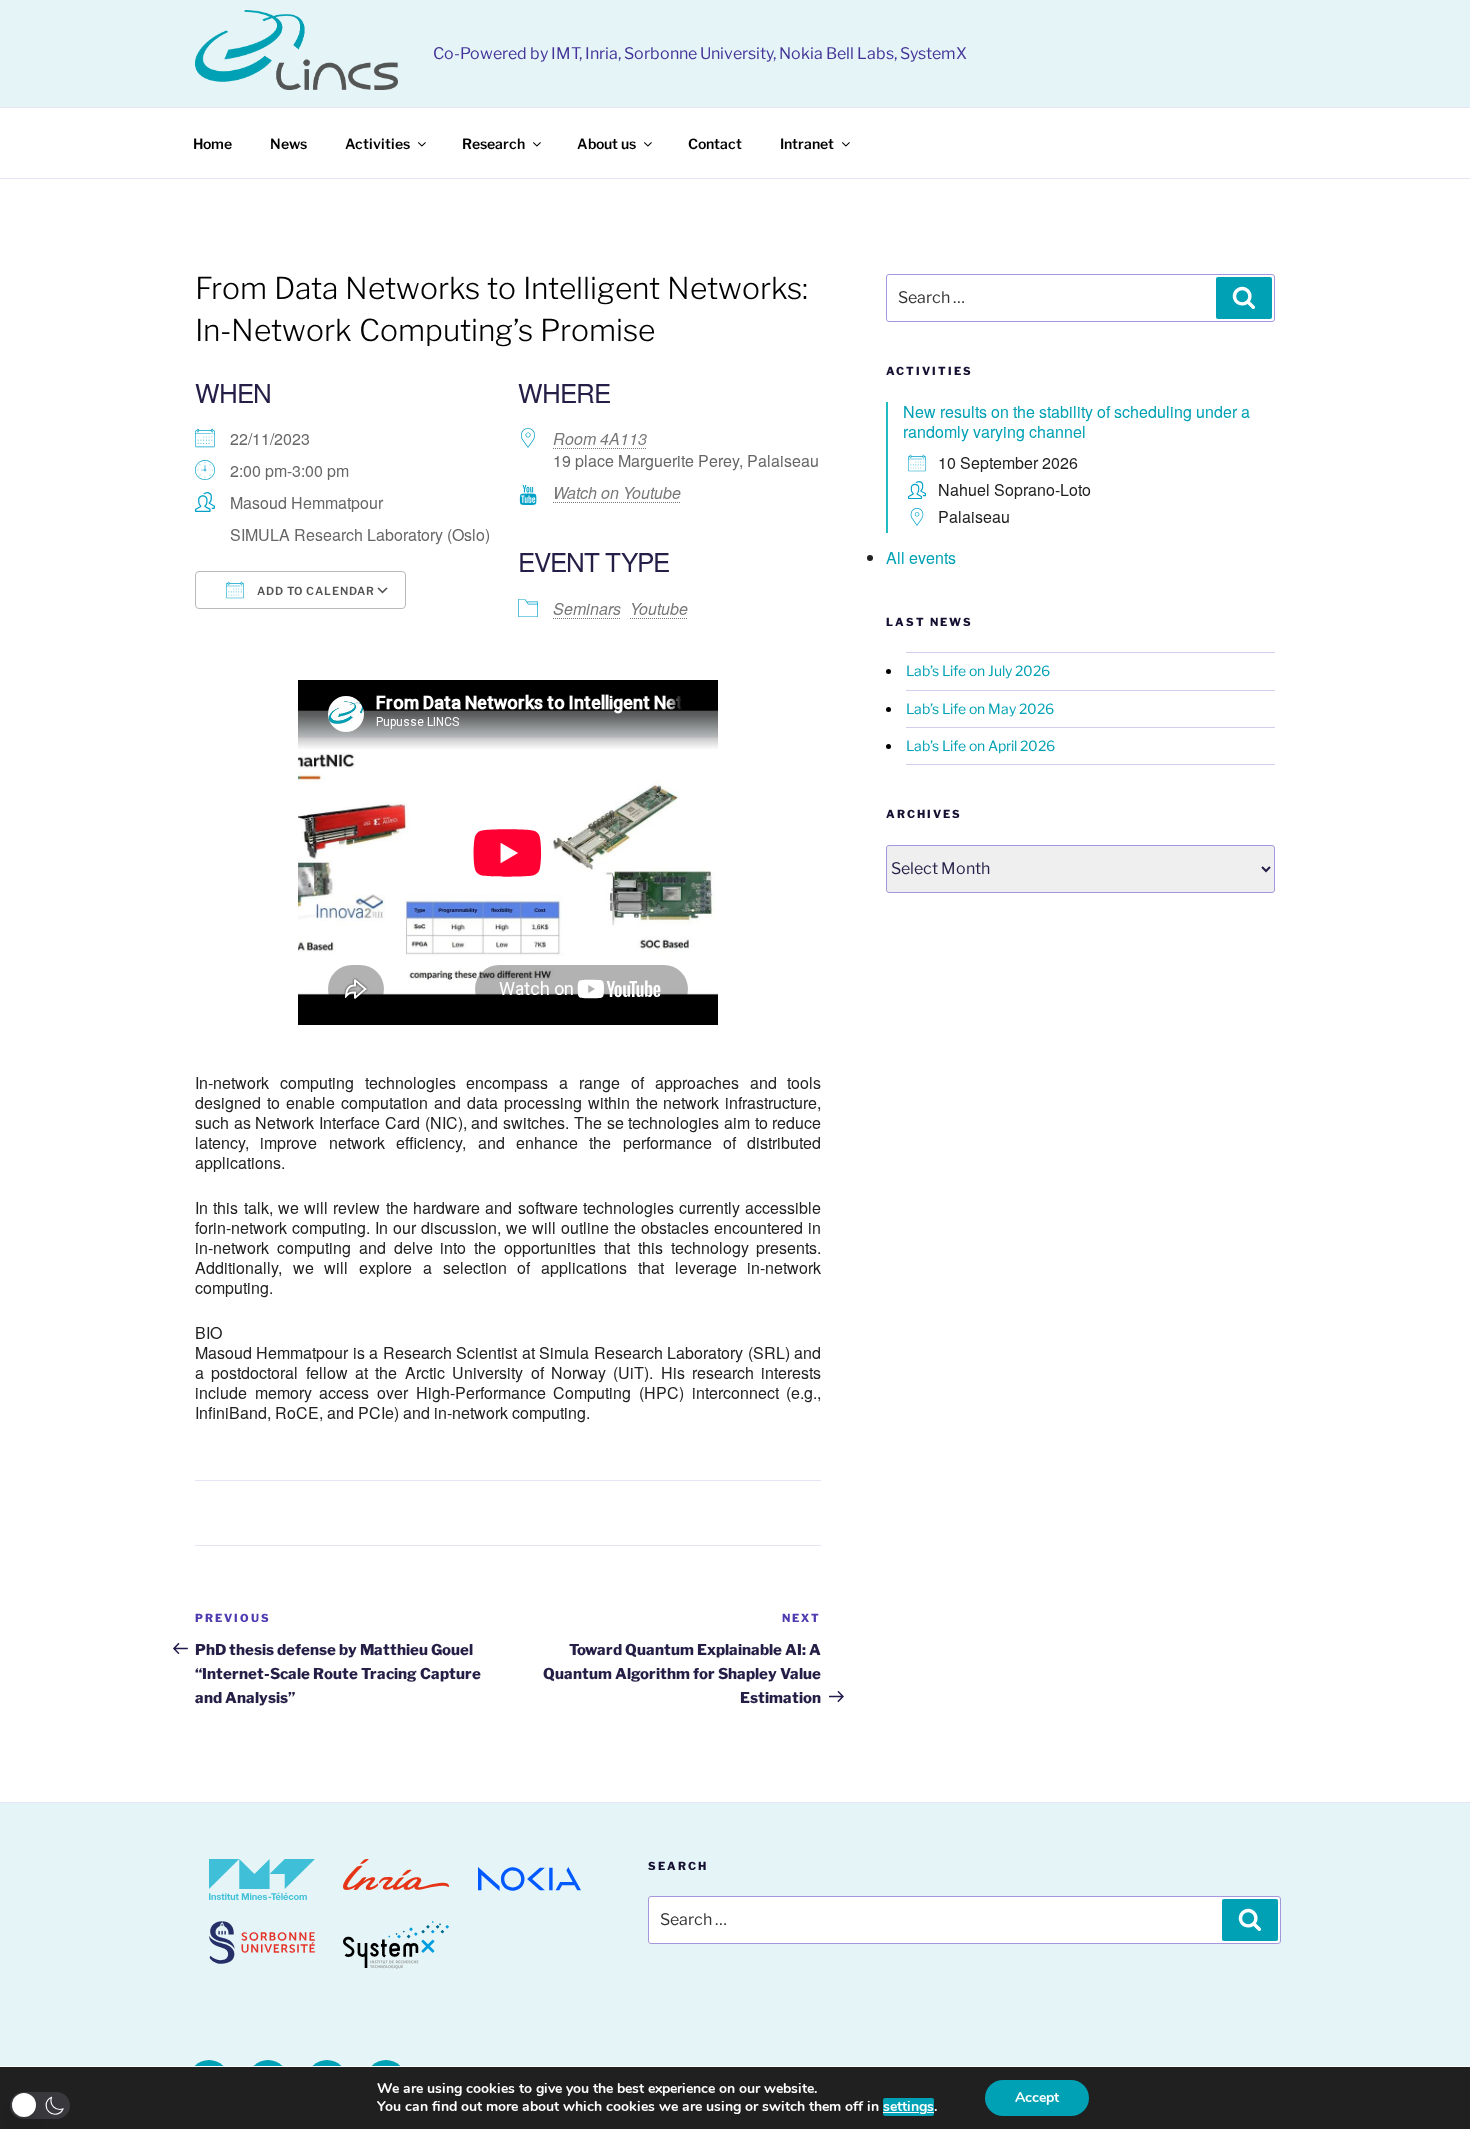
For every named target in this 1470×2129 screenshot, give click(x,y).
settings (908, 2107)
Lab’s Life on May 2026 (980, 708)
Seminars (587, 608)
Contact (715, 143)
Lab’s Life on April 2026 (980, 745)
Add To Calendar (314, 591)
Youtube (659, 608)
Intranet (807, 143)
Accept (1037, 2097)
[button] (40, 2105)
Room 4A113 (600, 438)
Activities (377, 143)
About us (606, 143)
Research (493, 143)
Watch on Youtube (617, 492)
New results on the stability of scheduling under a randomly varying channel (1076, 421)
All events (921, 557)
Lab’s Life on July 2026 (978, 670)
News (288, 143)
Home (212, 143)
